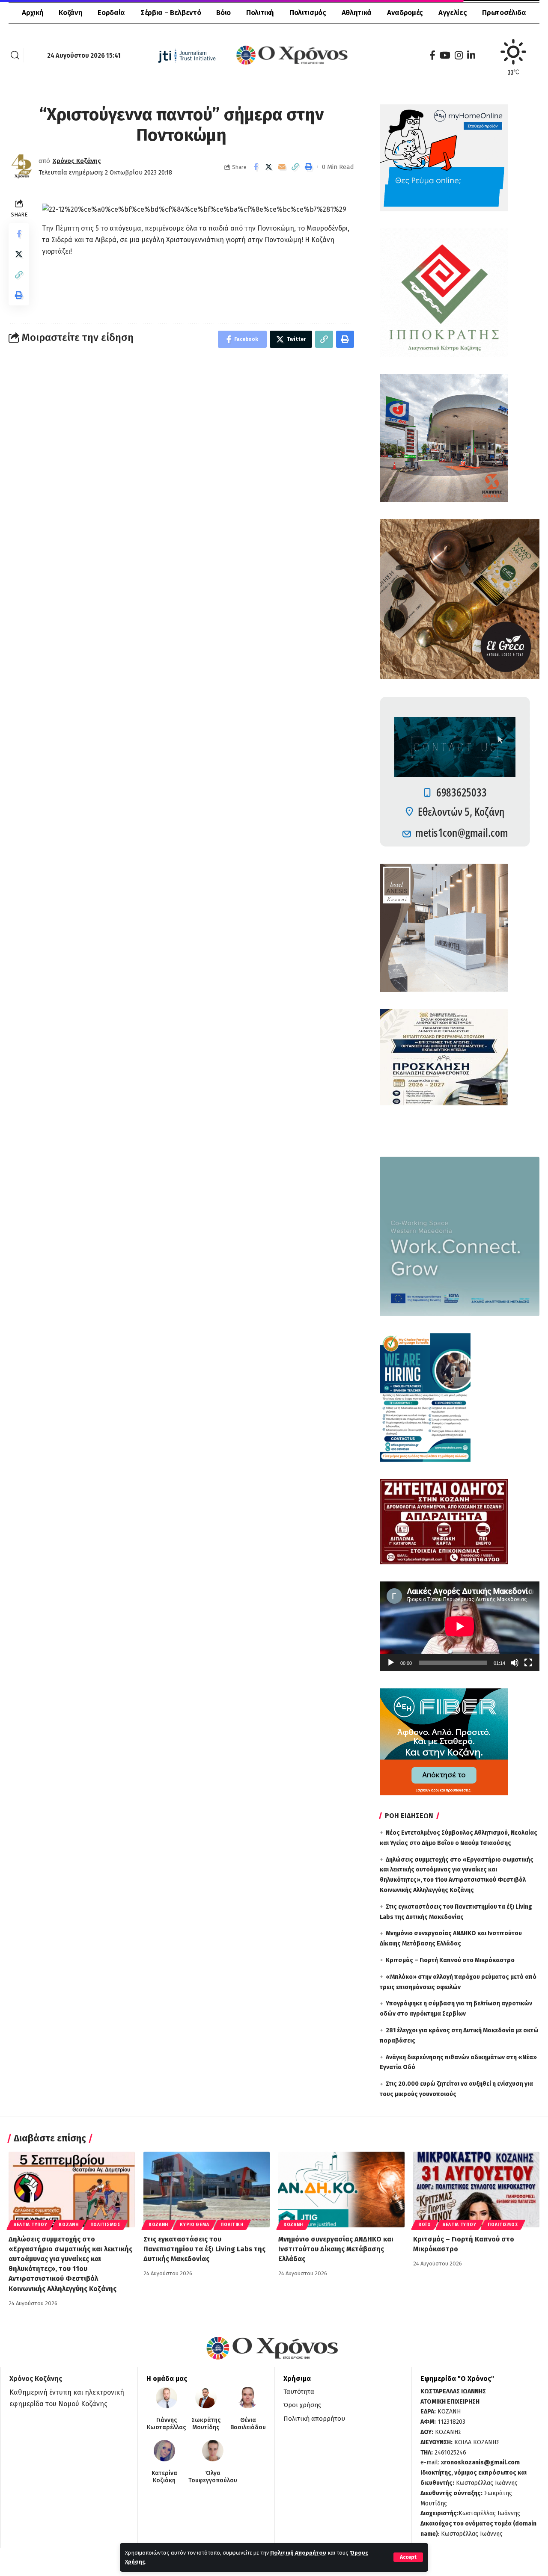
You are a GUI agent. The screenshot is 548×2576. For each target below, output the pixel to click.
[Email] (282, 167)
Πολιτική (232, 2225)
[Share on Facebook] (256, 167)
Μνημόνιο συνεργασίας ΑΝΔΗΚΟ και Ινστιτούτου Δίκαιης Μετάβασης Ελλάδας (336, 2249)
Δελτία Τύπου (30, 2225)
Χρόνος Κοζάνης (77, 161)
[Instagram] (459, 55)
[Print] (309, 167)
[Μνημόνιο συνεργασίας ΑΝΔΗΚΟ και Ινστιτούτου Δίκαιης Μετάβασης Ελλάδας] (341, 2190)
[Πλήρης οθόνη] (528, 1663)
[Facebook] (432, 55)
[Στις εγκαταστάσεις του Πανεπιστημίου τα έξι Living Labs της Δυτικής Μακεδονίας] (207, 2190)
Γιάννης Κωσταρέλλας (166, 2424)
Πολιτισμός (106, 2225)
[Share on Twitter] (269, 167)
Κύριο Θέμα (194, 2225)
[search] (15, 55)
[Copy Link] (295, 167)
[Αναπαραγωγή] (391, 1663)
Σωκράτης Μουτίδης (206, 2424)
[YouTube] (445, 55)
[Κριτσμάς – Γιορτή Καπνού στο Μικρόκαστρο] (476, 2190)
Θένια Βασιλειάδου (248, 2424)
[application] (460, 1626)
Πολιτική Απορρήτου (298, 2553)
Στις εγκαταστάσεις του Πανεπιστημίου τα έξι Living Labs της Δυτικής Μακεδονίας (204, 2249)
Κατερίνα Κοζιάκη (164, 2477)
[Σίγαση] (515, 1663)
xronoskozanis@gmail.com (480, 2462)
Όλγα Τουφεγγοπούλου (213, 2477)
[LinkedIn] (471, 55)
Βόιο (425, 2225)
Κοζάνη (68, 2225)
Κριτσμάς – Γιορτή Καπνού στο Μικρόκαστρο (450, 1960)
